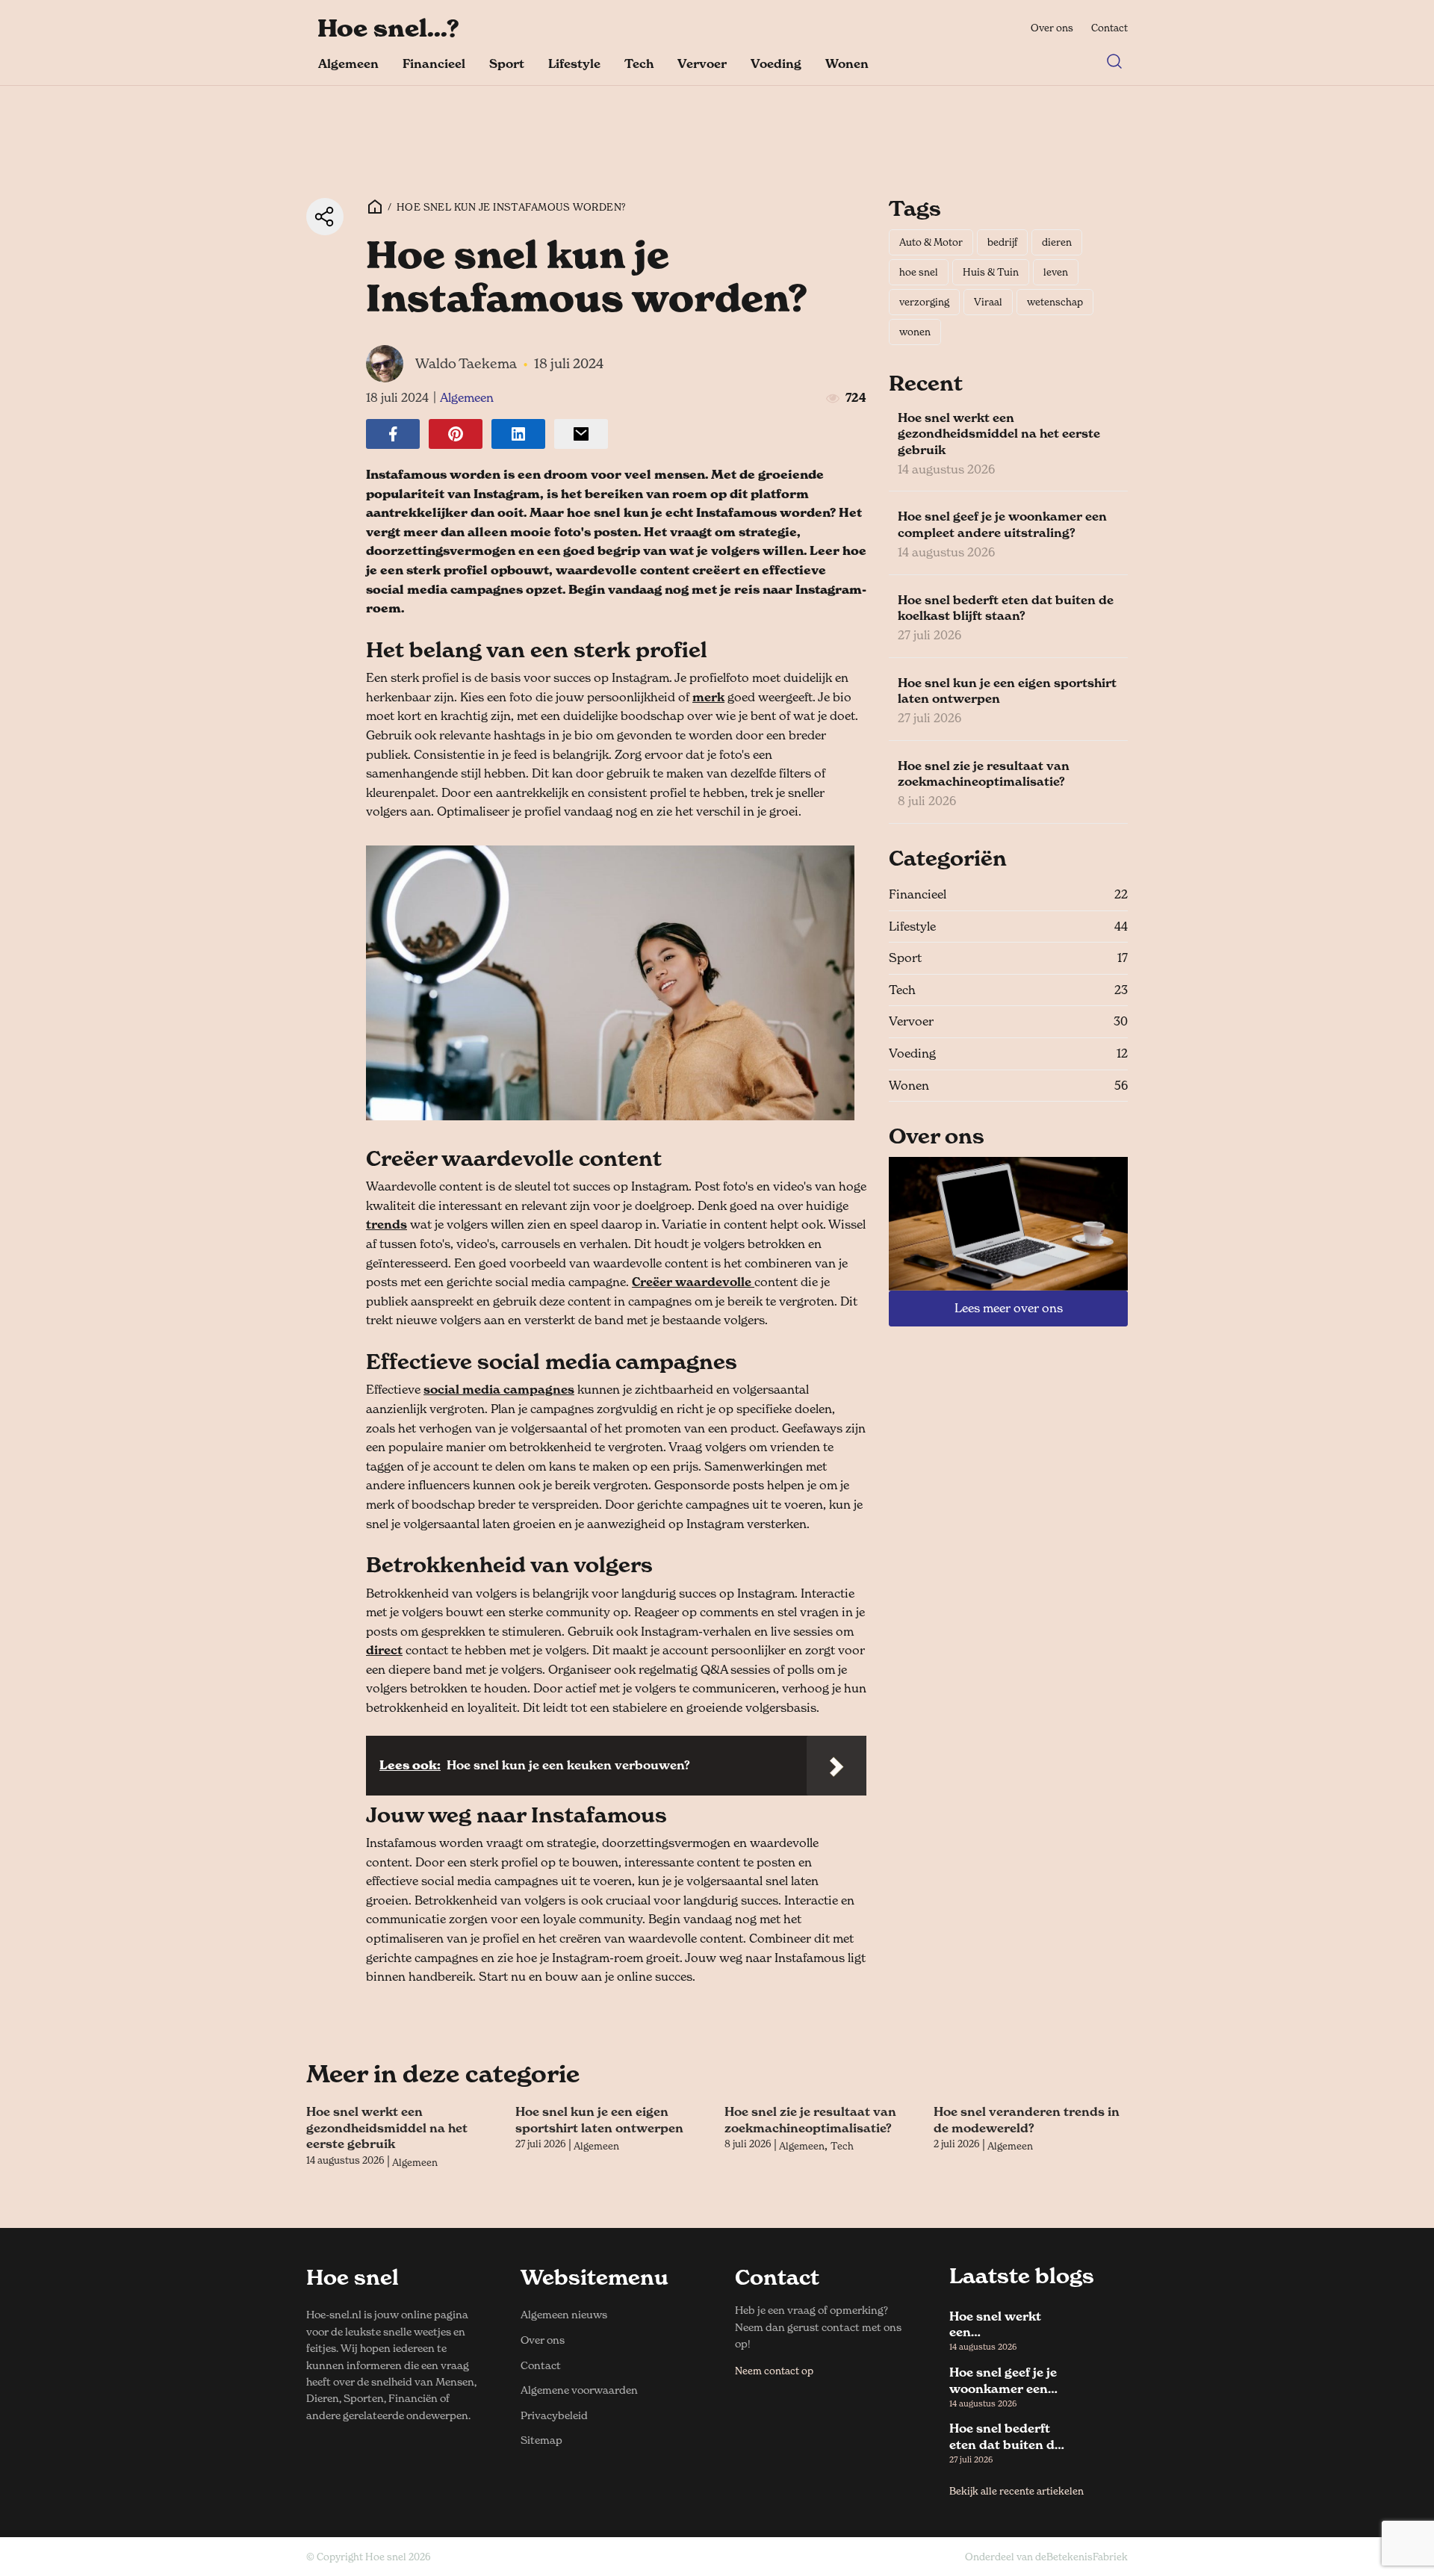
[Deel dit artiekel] (325, 217)
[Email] (581, 434)
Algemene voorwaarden (579, 2390)
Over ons (1052, 28)
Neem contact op (774, 2371)
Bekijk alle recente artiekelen (1016, 2491)
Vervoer (702, 63)
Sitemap (541, 2440)
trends (387, 1224)
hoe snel (919, 272)
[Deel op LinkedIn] (518, 434)
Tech (639, 63)
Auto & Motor (931, 242)
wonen (915, 332)
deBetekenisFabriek (1081, 2557)
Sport (507, 63)
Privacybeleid (554, 2415)
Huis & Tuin (991, 272)
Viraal (988, 302)
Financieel (434, 63)
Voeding (776, 63)
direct (384, 1650)
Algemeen (348, 63)
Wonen (847, 63)
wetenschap (1055, 302)
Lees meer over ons (1009, 1308)
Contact (1109, 28)
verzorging (924, 302)
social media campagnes (499, 1389)
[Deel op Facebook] (393, 434)
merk (708, 697)
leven (1056, 272)
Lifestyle (574, 63)
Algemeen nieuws (564, 2314)
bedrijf (1002, 242)
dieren (1057, 242)
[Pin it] (456, 434)
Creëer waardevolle (693, 1282)
